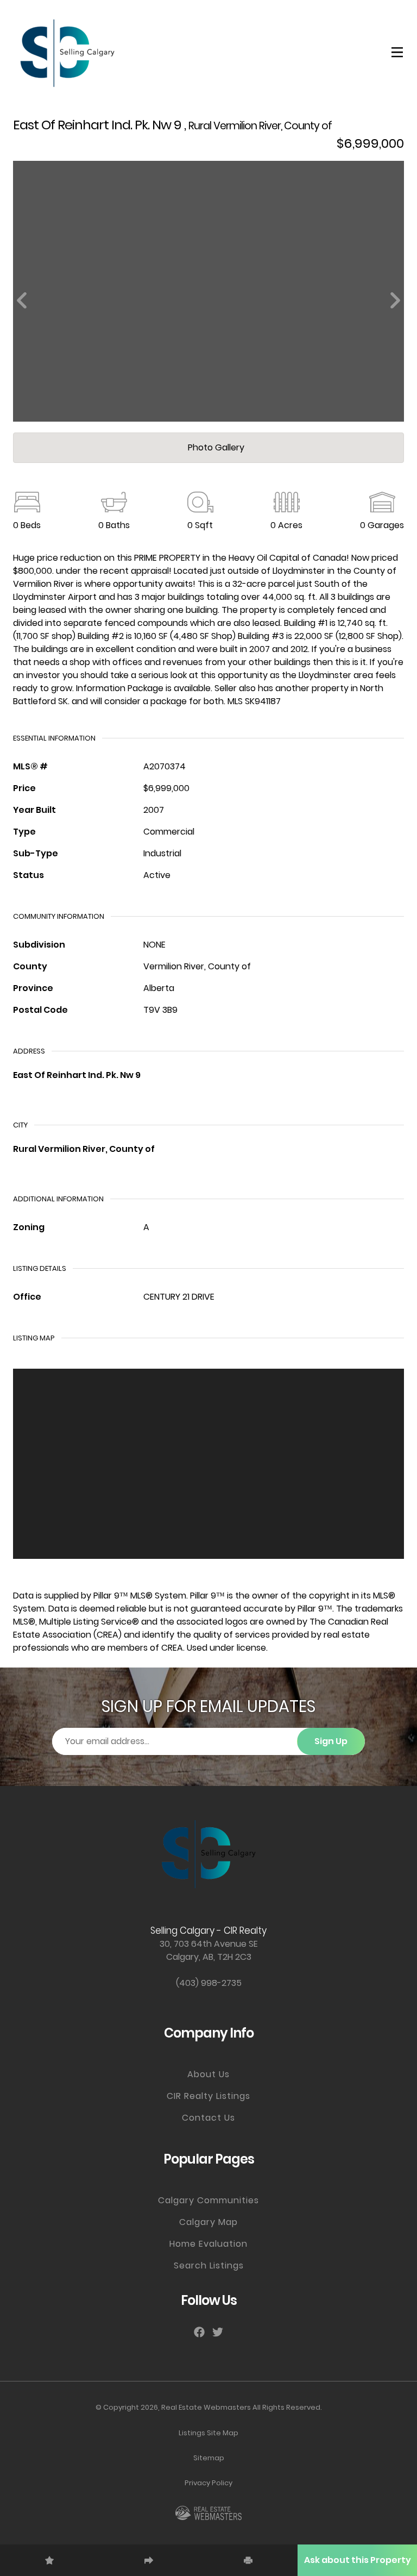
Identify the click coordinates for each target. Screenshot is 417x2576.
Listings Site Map (208, 2433)
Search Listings (209, 2265)
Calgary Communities (208, 2200)
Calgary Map (208, 2222)
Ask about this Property (358, 2560)
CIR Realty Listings (208, 2096)
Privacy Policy (208, 2483)
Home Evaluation (208, 2244)
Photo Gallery (215, 447)
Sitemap (209, 2458)
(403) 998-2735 (209, 1983)
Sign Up (331, 1741)
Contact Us (208, 2118)
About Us (208, 2074)
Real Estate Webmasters (206, 2407)
